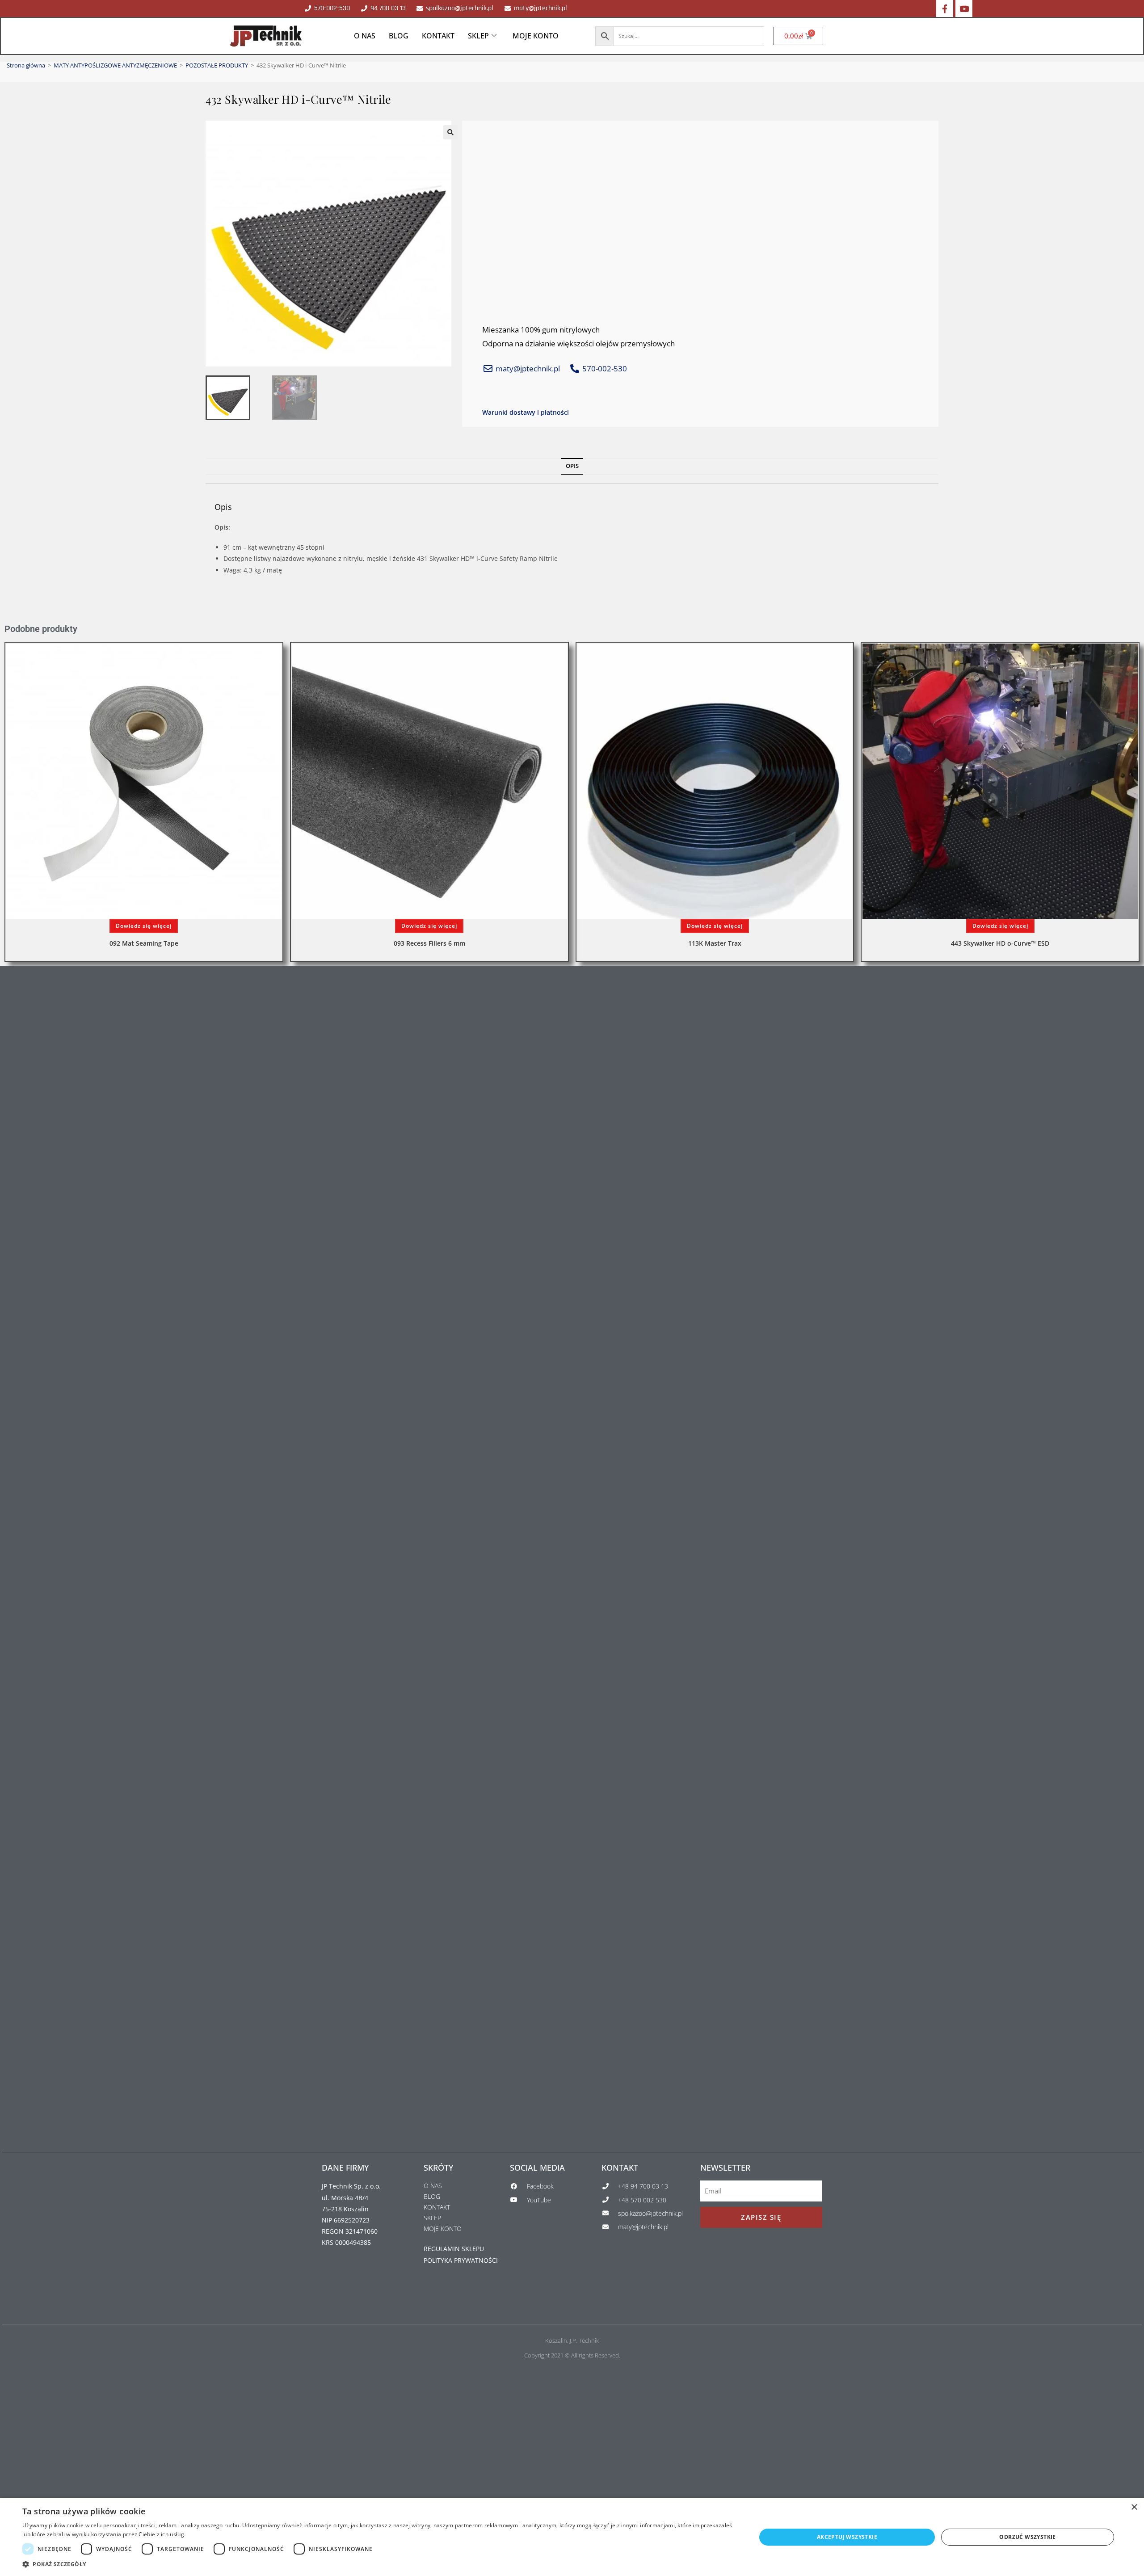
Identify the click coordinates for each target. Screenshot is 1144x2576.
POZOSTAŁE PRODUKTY (217, 65)
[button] (450, 132)
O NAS (365, 36)
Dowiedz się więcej (144, 926)
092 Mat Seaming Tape (144, 943)
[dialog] (572, 2537)
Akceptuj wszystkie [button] (847, 2537)
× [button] (1134, 2507)
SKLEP (478, 36)
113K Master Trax (715, 943)
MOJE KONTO (536, 36)
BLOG (399, 36)
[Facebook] (945, 8)
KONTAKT (438, 36)
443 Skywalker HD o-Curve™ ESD (1000, 943)
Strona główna (26, 65)
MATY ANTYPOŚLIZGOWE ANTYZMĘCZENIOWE (115, 65)
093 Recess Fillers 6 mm (429, 943)
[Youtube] (964, 8)
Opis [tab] (572, 466)
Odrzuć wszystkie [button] (1027, 2537)
